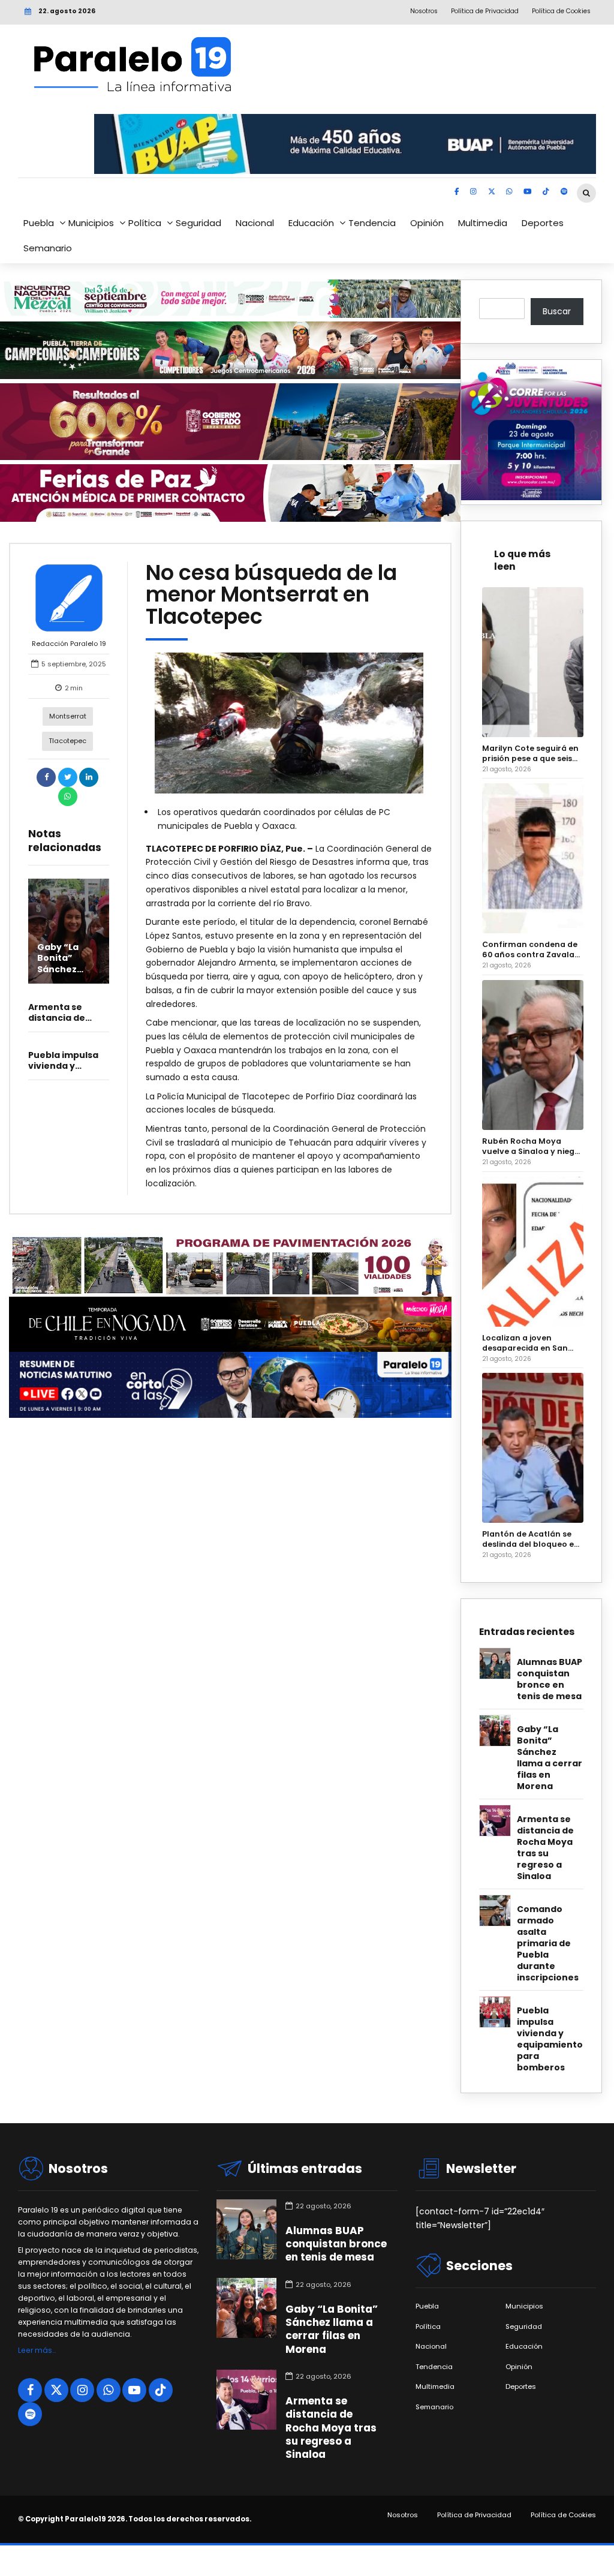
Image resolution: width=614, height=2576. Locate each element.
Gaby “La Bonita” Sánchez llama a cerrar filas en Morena (63, 974)
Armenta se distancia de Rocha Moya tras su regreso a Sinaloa (545, 1848)
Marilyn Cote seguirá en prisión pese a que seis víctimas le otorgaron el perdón (531, 753)
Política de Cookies (563, 2515)
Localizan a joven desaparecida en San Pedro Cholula (525, 1343)
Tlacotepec (67, 741)
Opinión (427, 223)
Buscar (557, 311)
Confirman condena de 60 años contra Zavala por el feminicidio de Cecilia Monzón (530, 949)
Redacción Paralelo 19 (69, 644)
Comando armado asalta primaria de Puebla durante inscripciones (548, 1944)
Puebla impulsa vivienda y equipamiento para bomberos (550, 2039)
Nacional (255, 223)
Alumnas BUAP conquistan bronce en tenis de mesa (550, 1679)
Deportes (543, 223)
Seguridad (198, 223)
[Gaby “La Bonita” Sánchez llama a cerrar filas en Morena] (69, 931)
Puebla (39, 223)
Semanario (48, 248)
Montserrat (68, 716)
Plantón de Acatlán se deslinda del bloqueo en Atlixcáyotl (531, 1539)
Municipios (91, 223)
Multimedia (483, 223)
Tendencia (372, 223)
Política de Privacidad (474, 2515)
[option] (289, 723)
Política (145, 223)
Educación (311, 223)
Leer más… (37, 2350)
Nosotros (403, 2515)
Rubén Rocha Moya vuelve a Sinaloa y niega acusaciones (531, 1146)
